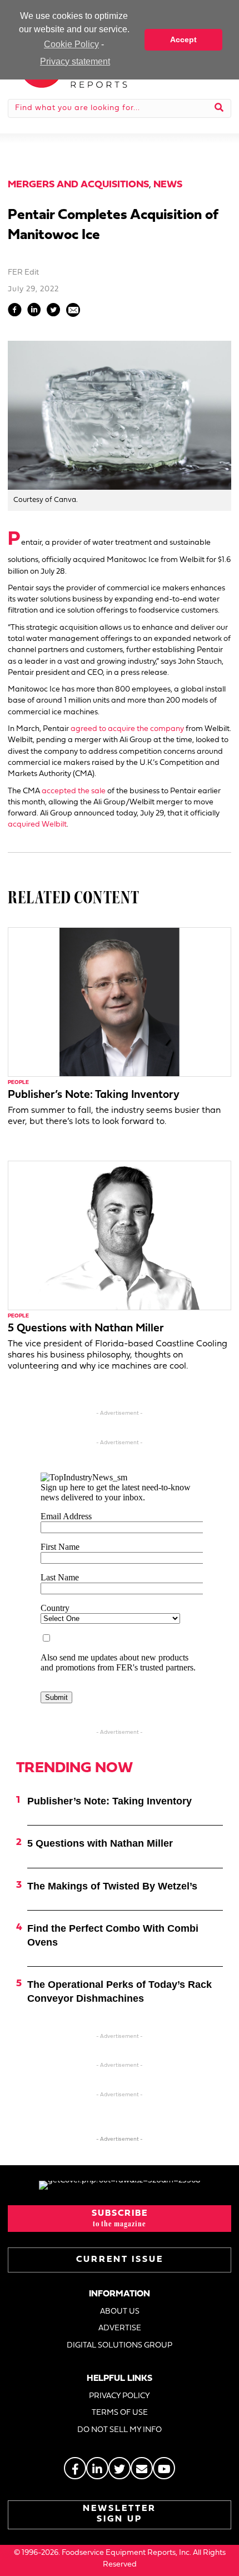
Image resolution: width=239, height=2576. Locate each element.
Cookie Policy (71, 44)
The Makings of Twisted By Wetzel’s (112, 1886)
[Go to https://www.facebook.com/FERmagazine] (75, 2468)
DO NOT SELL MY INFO (120, 2430)
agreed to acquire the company (127, 729)
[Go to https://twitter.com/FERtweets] (120, 2468)
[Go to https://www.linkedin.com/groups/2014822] (97, 2468)
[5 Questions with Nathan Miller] (120, 1235)
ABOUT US (120, 2312)
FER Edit (23, 273)
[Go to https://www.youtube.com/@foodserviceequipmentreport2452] (164, 2468)
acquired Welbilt (37, 825)
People (18, 1083)
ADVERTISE (120, 2328)
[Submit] (219, 108)
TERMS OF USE (120, 2413)
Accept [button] (183, 39)
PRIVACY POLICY (120, 2396)
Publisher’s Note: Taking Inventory (94, 1095)
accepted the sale (74, 791)
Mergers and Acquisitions (78, 185)
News (168, 185)
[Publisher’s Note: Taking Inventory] (120, 1002)
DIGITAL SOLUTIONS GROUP (120, 2346)
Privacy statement (75, 61)
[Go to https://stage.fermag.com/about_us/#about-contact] (142, 2468)
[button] (120, 2219)
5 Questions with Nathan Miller (86, 1329)
